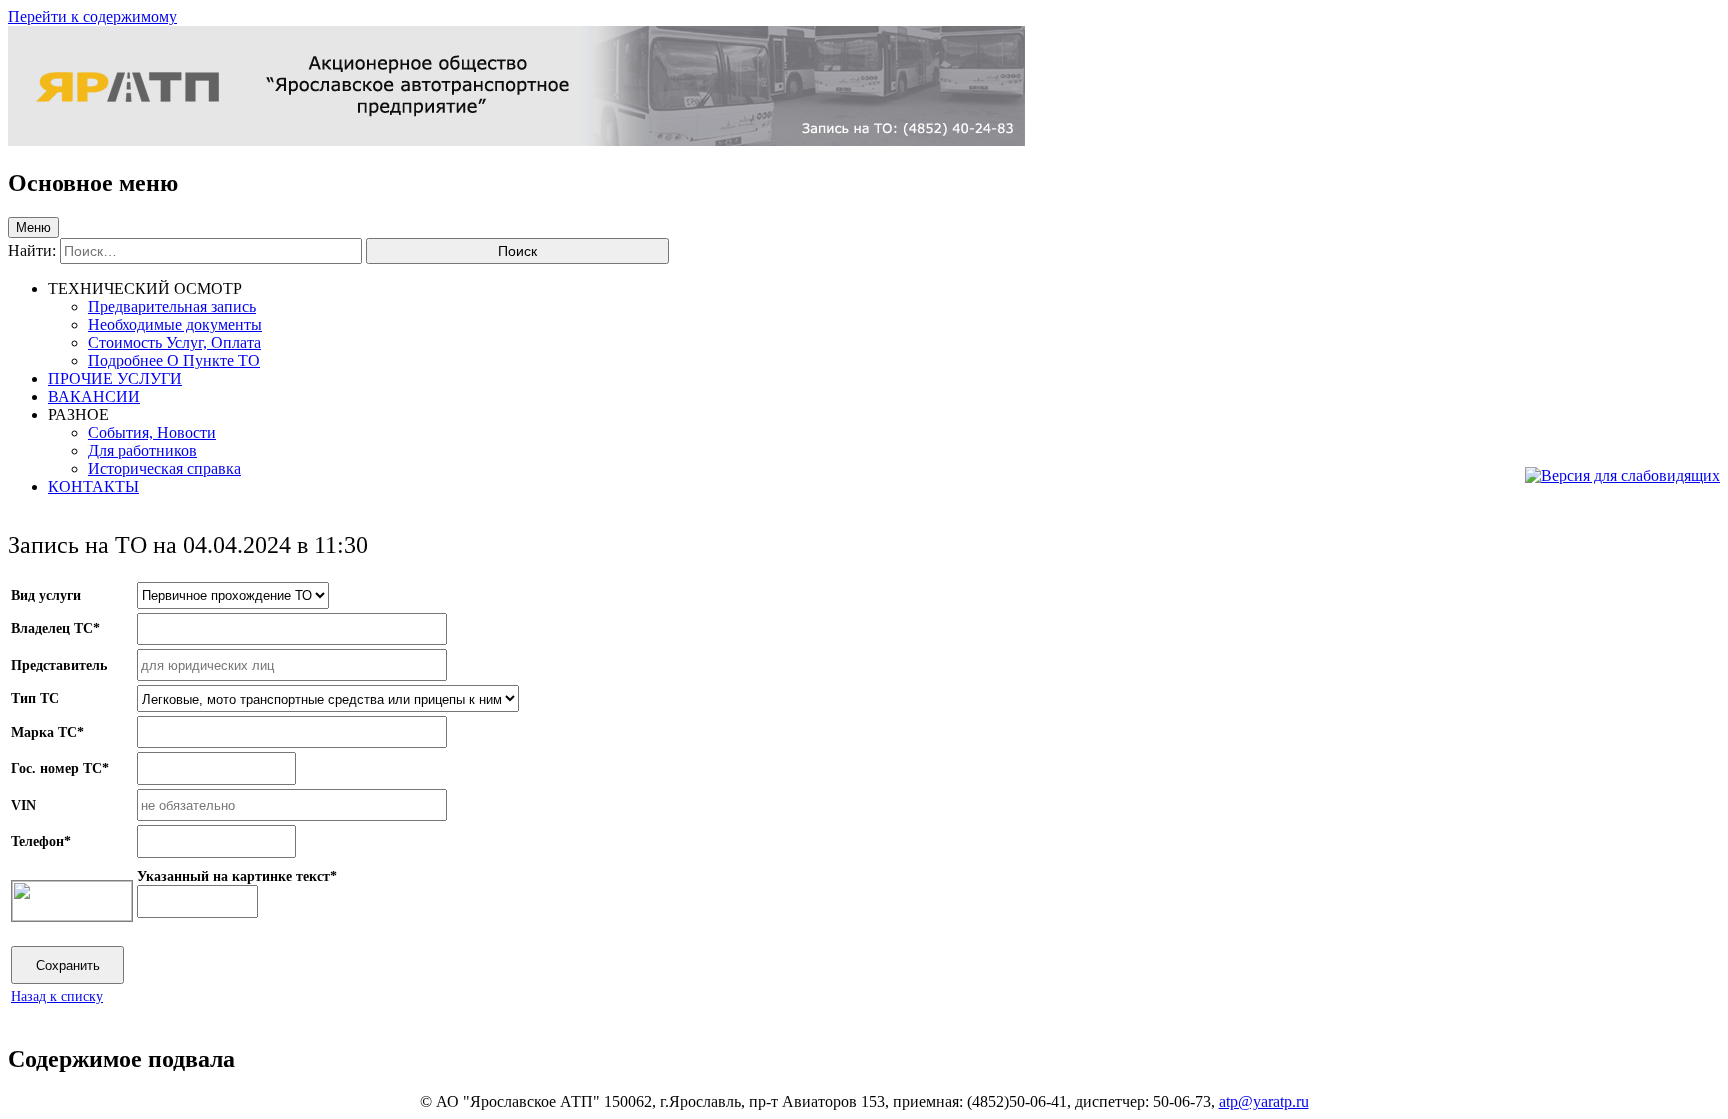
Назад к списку (57, 996)
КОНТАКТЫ (93, 486)
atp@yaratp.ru (1264, 1101)
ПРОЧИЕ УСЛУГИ (115, 378)
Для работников (142, 450)
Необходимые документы (175, 324)
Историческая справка (164, 468)
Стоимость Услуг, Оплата (174, 342)
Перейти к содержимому (92, 16)
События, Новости (152, 432)
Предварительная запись (172, 306)
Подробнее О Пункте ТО (174, 360)
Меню (33, 227)
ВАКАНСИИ (94, 396)
